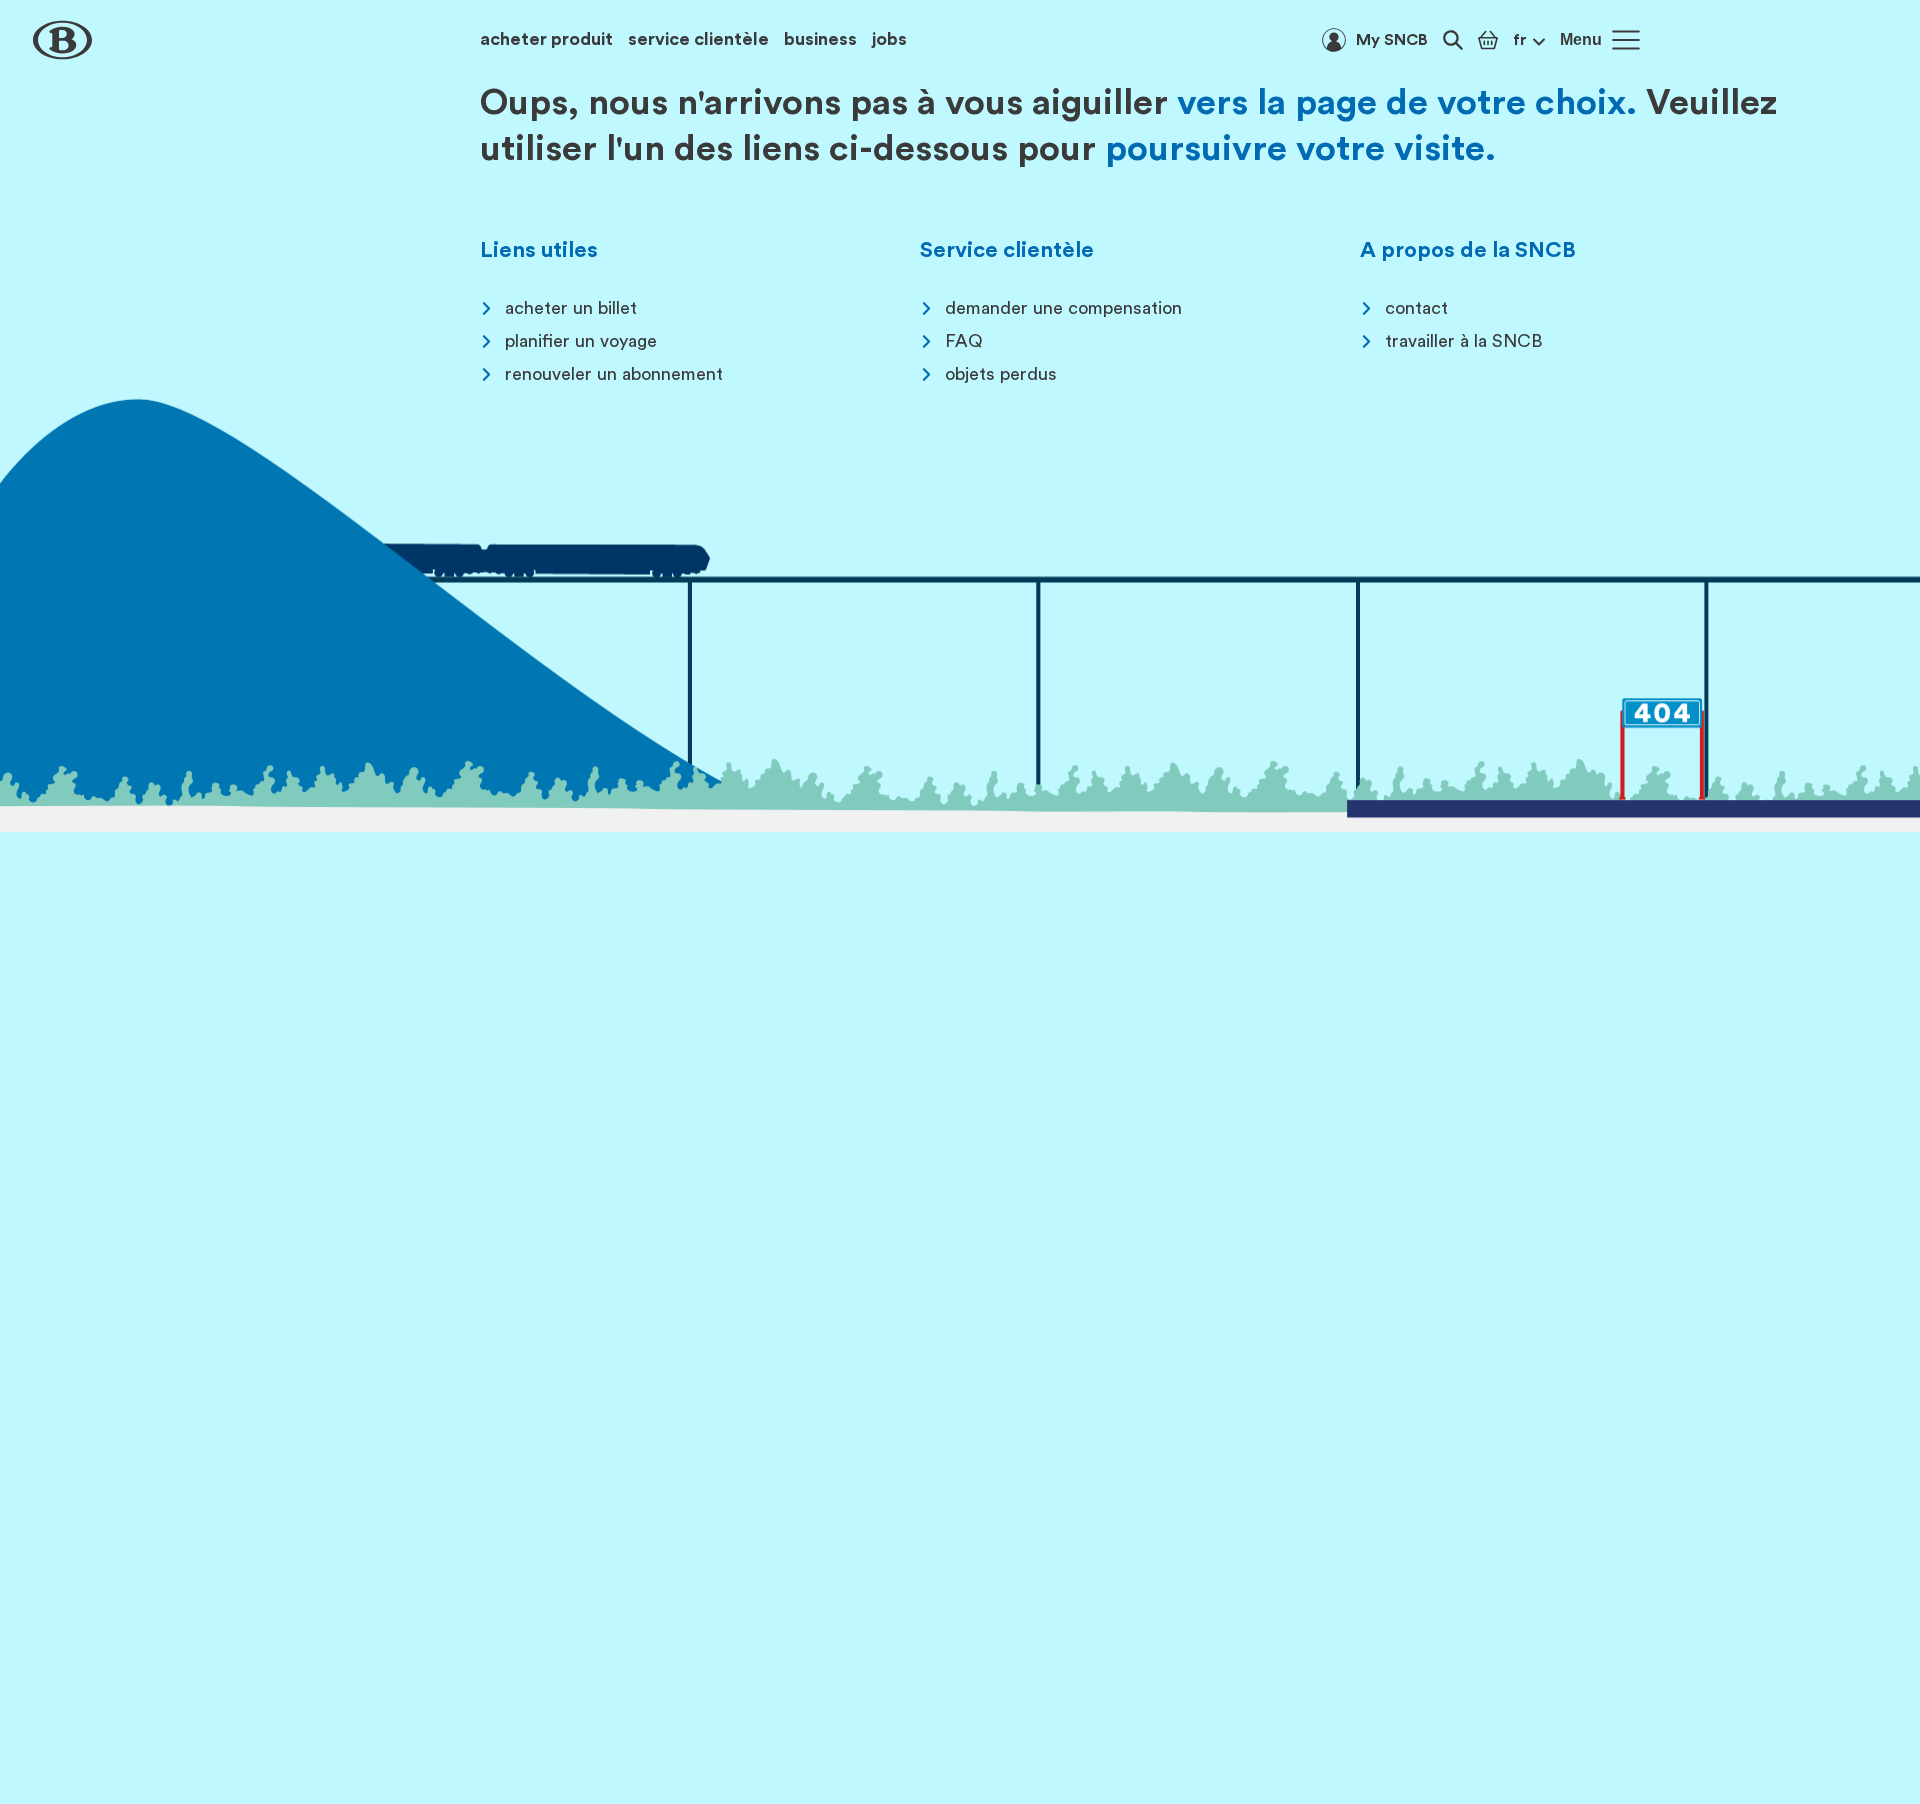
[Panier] (1488, 40)
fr (1520, 40)
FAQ (964, 341)
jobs (889, 39)
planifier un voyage (581, 341)
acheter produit (546, 39)
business (820, 39)
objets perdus (1001, 374)
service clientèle (698, 39)
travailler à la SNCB (1464, 341)
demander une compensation (1063, 308)
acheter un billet (571, 308)
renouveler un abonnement (614, 374)
